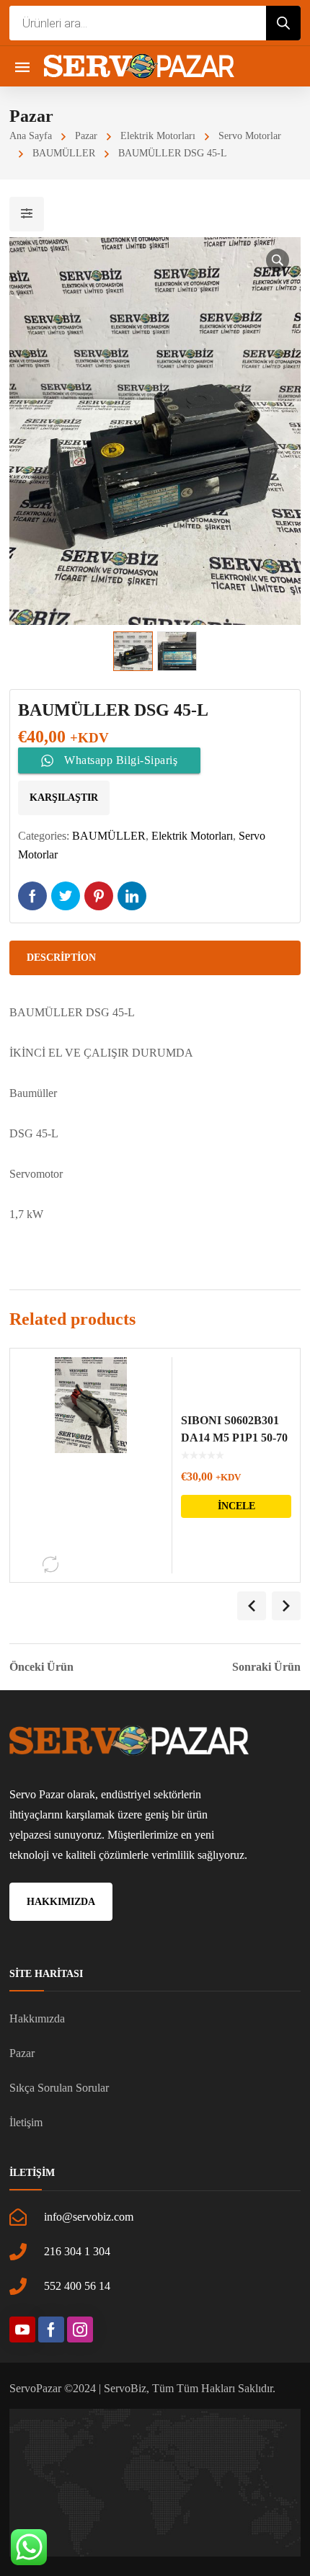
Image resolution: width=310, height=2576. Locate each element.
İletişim (26, 2122)
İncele (236, 1506)
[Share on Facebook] (32, 896)
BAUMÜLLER (64, 153)
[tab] (155, 958)
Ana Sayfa (31, 136)
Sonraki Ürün (266, 1667)
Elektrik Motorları (158, 136)
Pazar (86, 136)
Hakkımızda (37, 2018)
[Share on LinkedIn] (132, 896)
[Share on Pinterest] (99, 896)
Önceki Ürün (41, 1667)
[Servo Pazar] (139, 66)
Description (61, 958)
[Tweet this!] (66, 896)
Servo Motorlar (250, 136)
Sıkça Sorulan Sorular (59, 2088)
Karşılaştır (64, 798)
